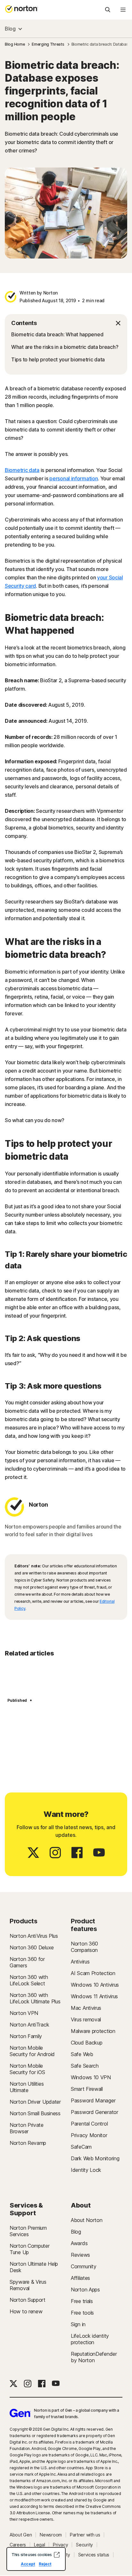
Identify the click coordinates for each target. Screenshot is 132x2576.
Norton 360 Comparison (84, 1947)
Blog (10, 29)
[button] (66, 323)
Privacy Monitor (89, 2135)
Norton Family (26, 2036)
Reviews (80, 2255)
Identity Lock (86, 2170)
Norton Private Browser (27, 2128)
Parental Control (89, 2124)
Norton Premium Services (28, 2231)
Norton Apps (85, 2290)
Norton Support (28, 2300)
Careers (18, 2545)
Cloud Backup (87, 2043)
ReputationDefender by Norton (94, 2357)
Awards (79, 2243)
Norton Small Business (35, 2113)
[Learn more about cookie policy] (57, 2555)
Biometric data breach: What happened (57, 334)
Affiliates (80, 2278)
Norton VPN (24, 2013)
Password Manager (93, 2100)
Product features (84, 1925)
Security (84, 2545)
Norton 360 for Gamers (27, 1962)
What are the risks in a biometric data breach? (65, 347)
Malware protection (93, 2031)
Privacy (60, 2545)
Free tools (82, 2313)
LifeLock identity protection (90, 2339)
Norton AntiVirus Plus (34, 1936)
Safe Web (82, 2054)
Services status (94, 2555)
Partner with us (85, 2535)
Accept (28, 2564)
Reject (45, 2564)
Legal (40, 2545)
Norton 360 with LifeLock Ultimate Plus (35, 1998)
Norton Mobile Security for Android (32, 2051)
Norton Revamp (28, 2143)
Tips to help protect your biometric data (58, 359)
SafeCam (81, 2147)
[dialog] (36, 2559)
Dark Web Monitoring (95, 2158)
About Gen (21, 2535)
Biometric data (22, 470)
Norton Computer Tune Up (30, 2249)
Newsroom (51, 2535)
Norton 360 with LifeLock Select (29, 1980)
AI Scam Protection (93, 1973)
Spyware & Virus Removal (28, 2285)
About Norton (87, 2220)
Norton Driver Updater (35, 2102)
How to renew (26, 2311)
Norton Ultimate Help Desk (34, 2267)
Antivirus (80, 1962)
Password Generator (95, 2112)
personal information (74, 478)
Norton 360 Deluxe (32, 1947)
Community (83, 2266)
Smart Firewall (87, 2089)
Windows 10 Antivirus (95, 1985)
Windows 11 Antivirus (94, 1996)
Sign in (78, 2324)
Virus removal (86, 2019)
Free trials (82, 2301)
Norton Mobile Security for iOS (27, 2069)
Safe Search (85, 2066)
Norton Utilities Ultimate (27, 2087)
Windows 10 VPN (91, 2077)
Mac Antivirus (86, 2008)
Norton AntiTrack (29, 2025)
